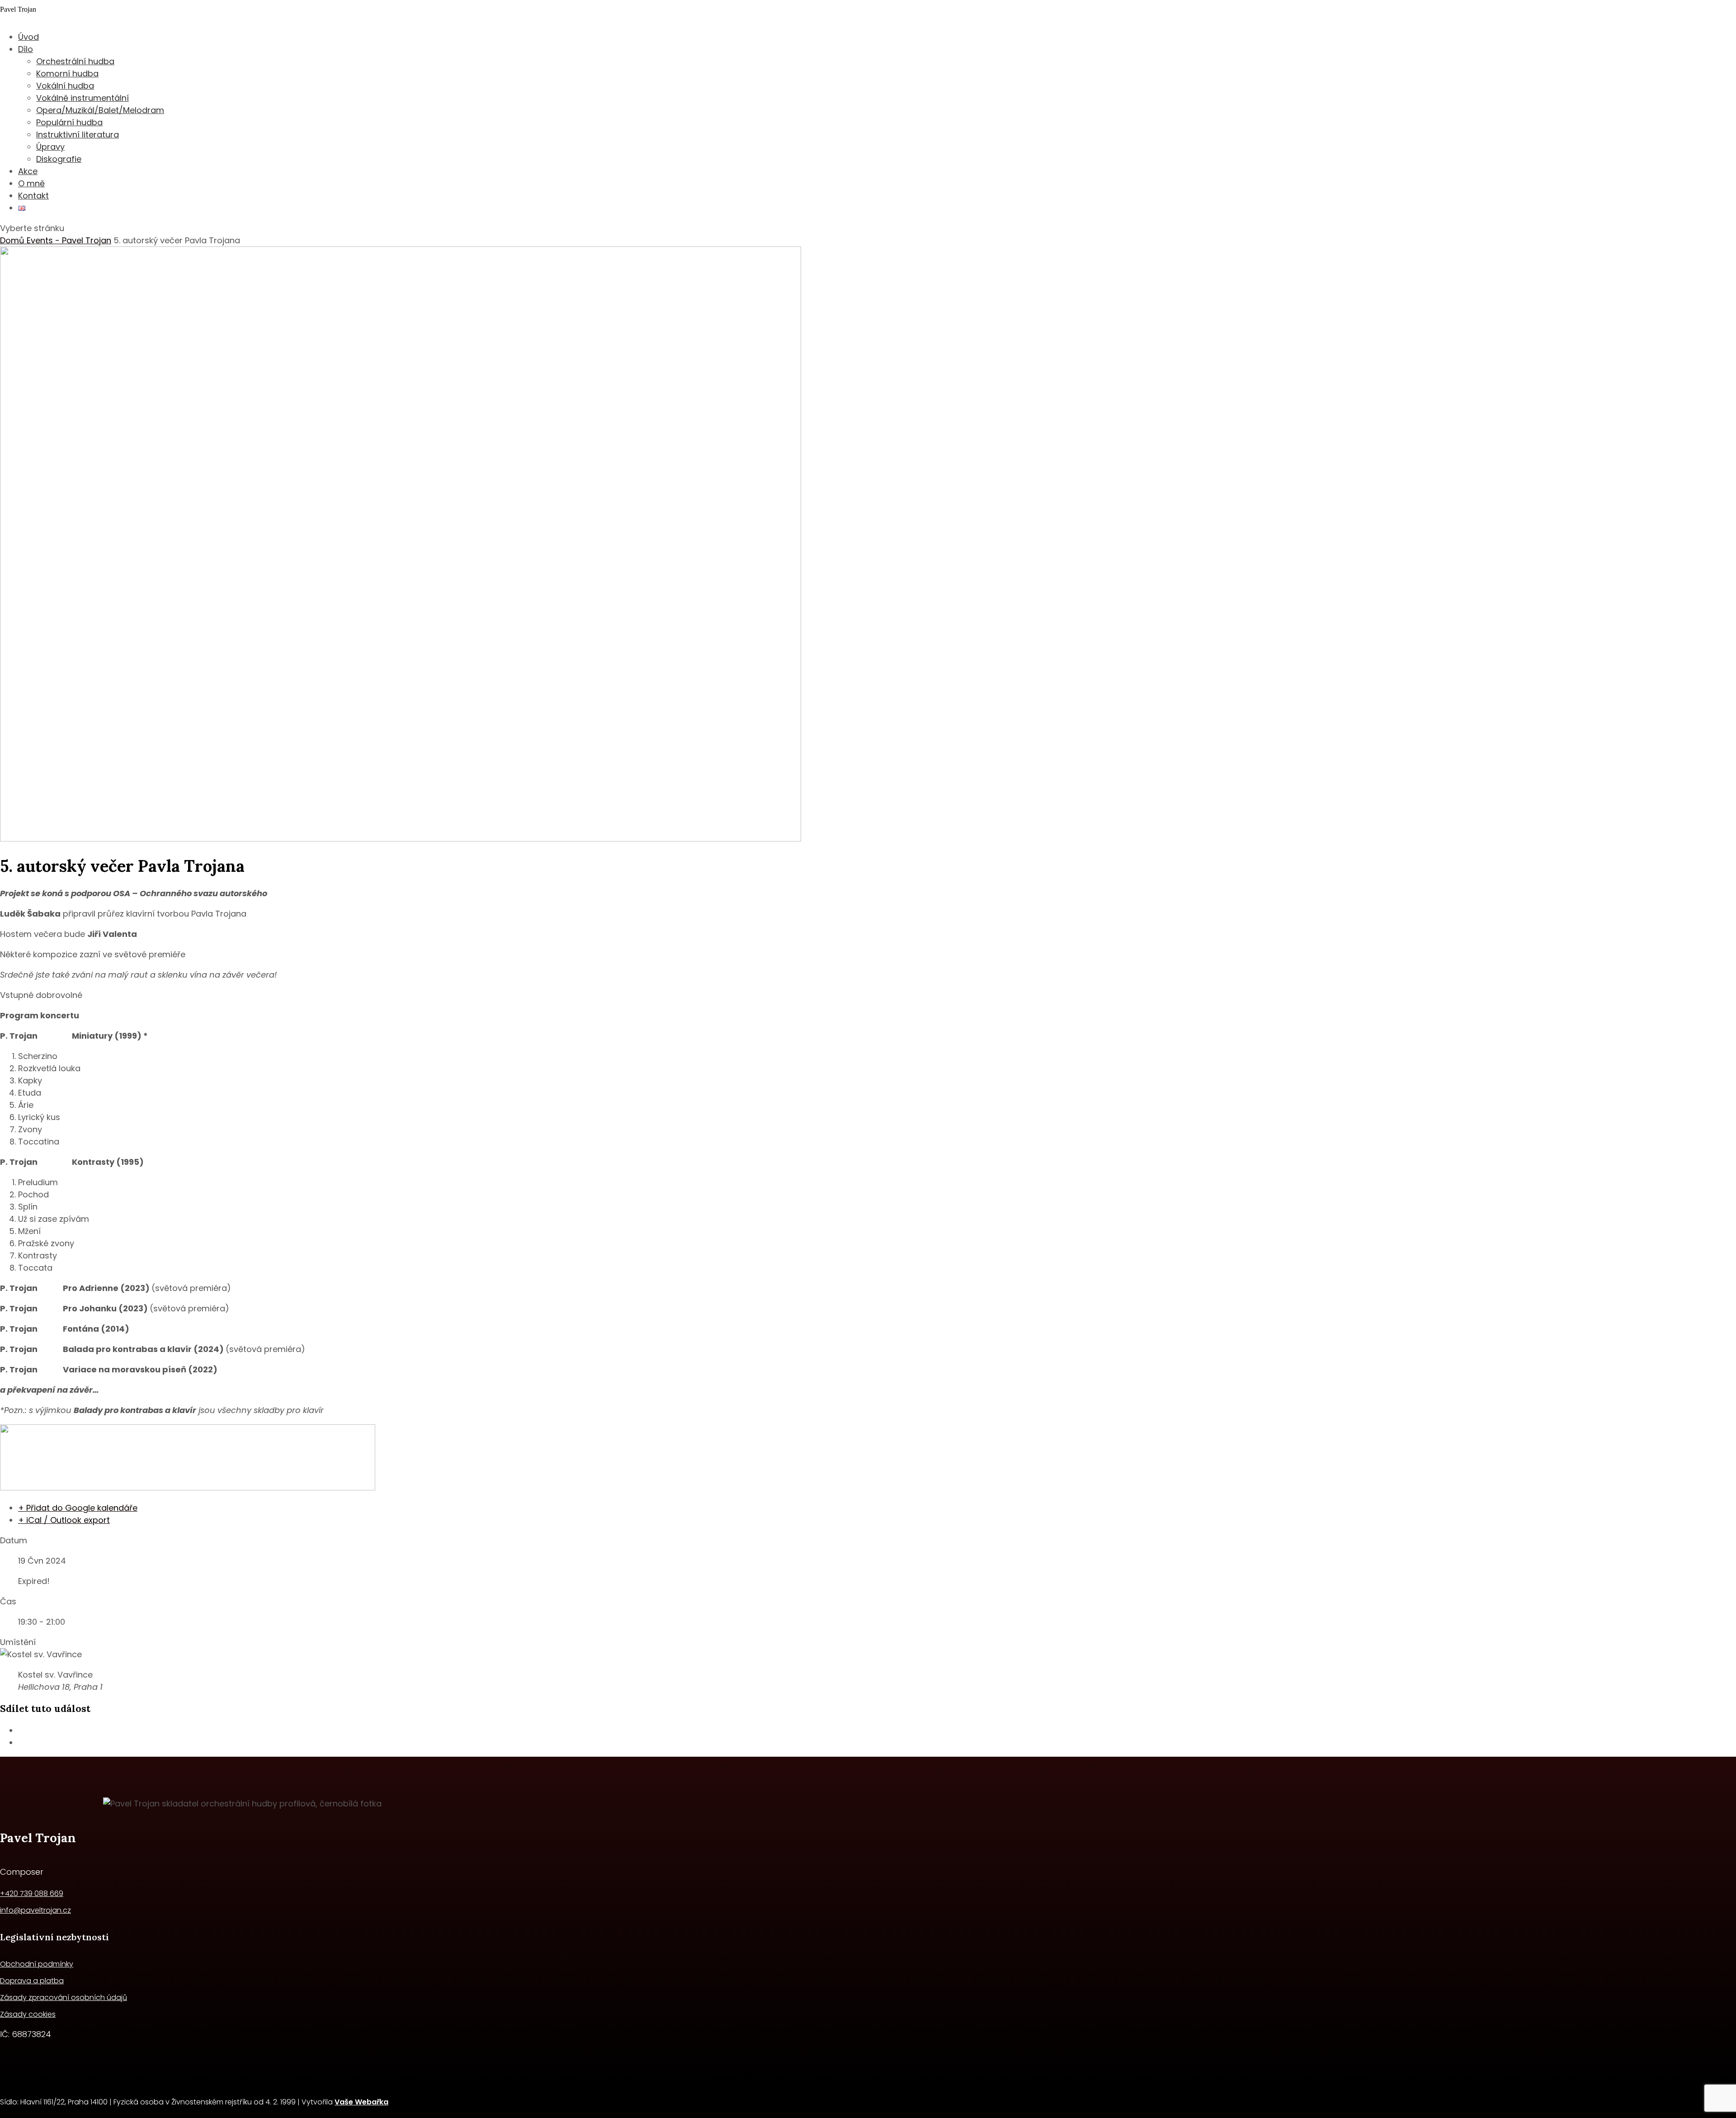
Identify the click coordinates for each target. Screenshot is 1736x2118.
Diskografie (59, 159)
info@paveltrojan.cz (35, 1910)
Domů (13, 240)
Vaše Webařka (361, 2102)
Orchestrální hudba (75, 61)
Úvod (28, 37)
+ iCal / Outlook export (64, 1520)
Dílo (26, 49)
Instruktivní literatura (78, 135)
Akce (28, 171)
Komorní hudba (67, 73)
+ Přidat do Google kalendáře (78, 1508)
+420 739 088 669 (32, 1893)
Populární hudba (69, 122)
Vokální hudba (65, 86)
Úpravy (50, 147)
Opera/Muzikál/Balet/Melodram (100, 110)
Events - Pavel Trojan (69, 240)
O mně (31, 183)
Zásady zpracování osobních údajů (64, 1997)
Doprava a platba (32, 1981)
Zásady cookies (28, 2014)
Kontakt (33, 196)
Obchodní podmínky (37, 1964)
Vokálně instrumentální (83, 98)
